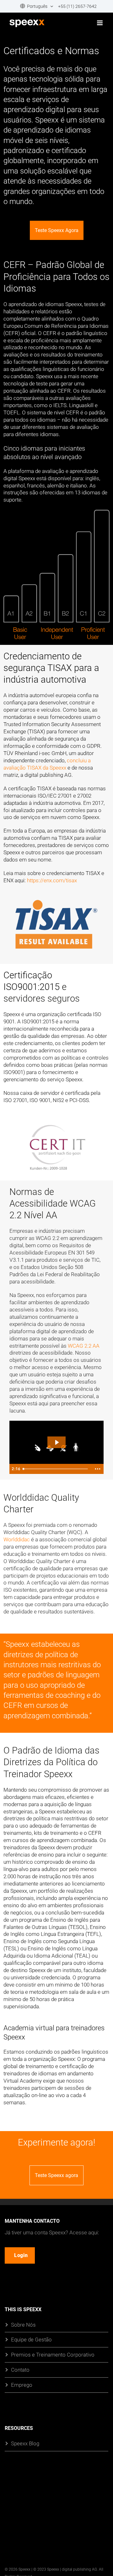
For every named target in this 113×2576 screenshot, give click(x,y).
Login (21, 2255)
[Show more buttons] (98, 1469)
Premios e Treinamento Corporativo (53, 2354)
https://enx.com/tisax (52, 880)
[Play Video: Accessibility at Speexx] (57, 1442)
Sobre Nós (23, 2324)
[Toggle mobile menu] (100, 23)
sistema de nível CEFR (53, 412)
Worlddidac (17, 1539)
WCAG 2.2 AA (84, 1346)
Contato (20, 2370)
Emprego (22, 2385)
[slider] (56, 1469)
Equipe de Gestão (31, 2339)
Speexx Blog (25, 2443)
